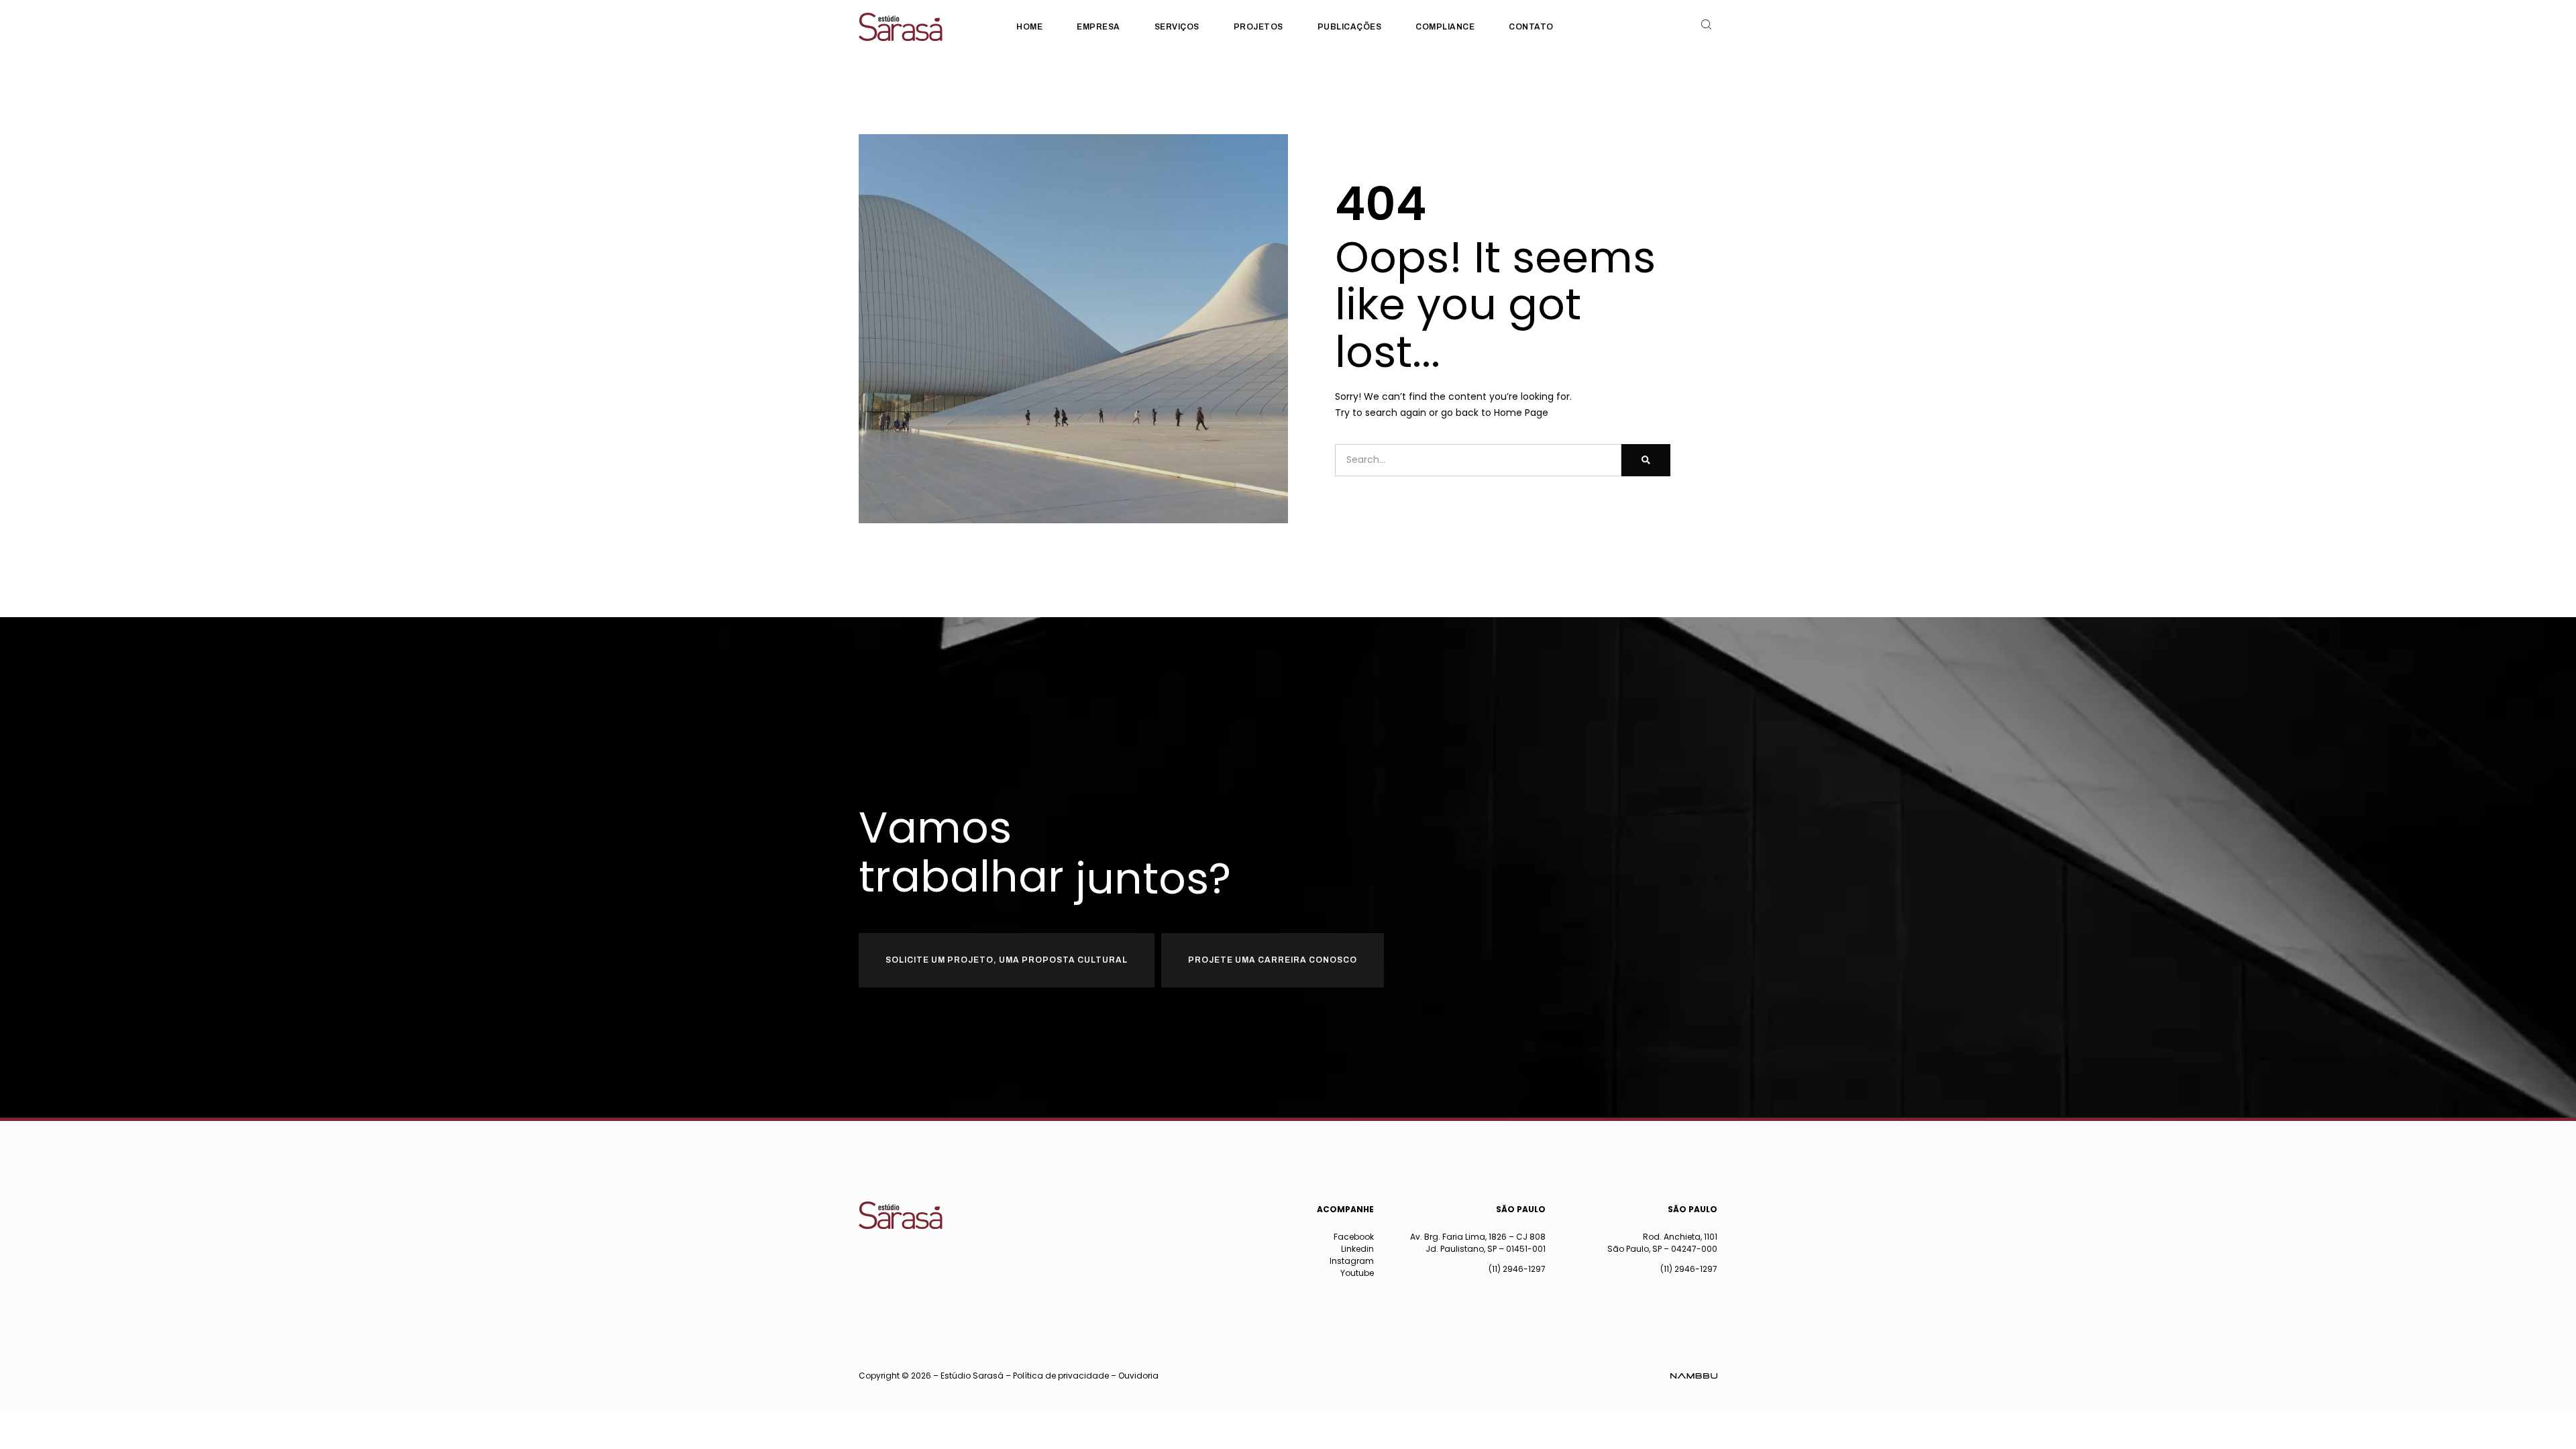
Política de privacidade (1061, 1376)
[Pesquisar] (1646, 460)
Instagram (1352, 1261)
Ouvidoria (1138, 1376)
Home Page (1521, 413)
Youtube (1357, 1273)
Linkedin (1357, 1249)
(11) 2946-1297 (1517, 1269)
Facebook (1354, 1237)
